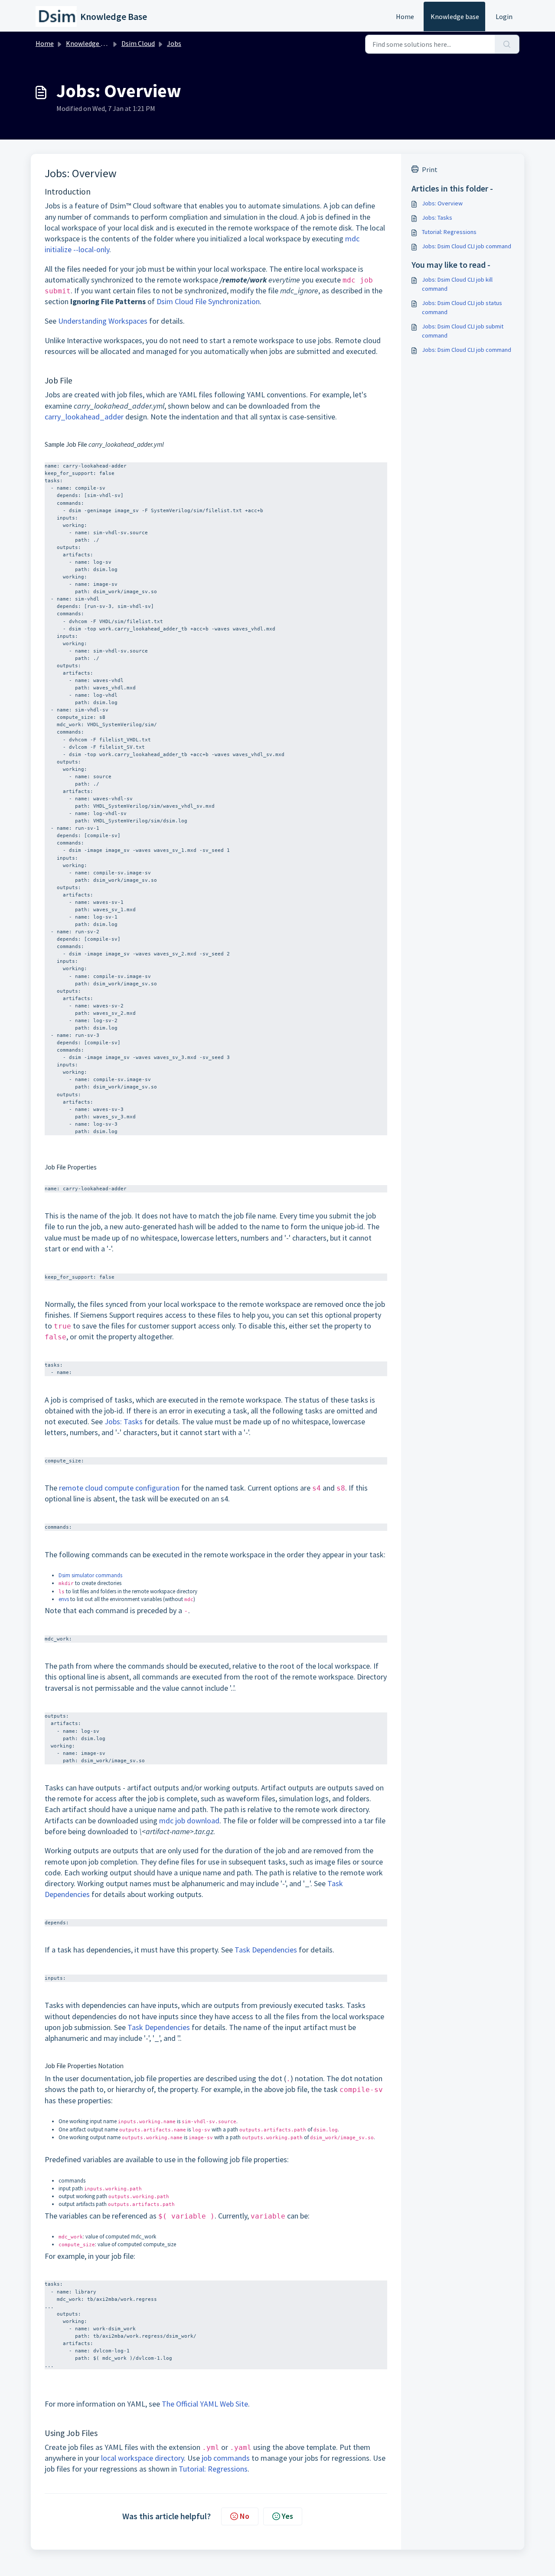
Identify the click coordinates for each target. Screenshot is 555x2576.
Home (405, 16)
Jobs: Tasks (124, 1421)
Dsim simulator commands (90, 1575)
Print (430, 169)
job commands (226, 2458)
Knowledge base (455, 16)
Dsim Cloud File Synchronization (208, 301)
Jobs (174, 43)
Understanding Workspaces (103, 321)
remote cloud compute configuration (119, 1488)
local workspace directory (142, 2458)
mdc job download (189, 1821)
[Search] (507, 44)
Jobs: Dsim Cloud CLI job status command (462, 307)
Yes (287, 2516)
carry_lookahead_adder (84, 417)
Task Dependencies (266, 1950)
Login (504, 16)
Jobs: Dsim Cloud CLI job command (467, 246)
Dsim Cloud (138, 43)
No (245, 2516)
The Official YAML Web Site (205, 2404)
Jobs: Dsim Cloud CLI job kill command (457, 284)
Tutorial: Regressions (213, 2469)
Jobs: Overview (442, 203)
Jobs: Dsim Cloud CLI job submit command (463, 331)
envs (64, 1599)
